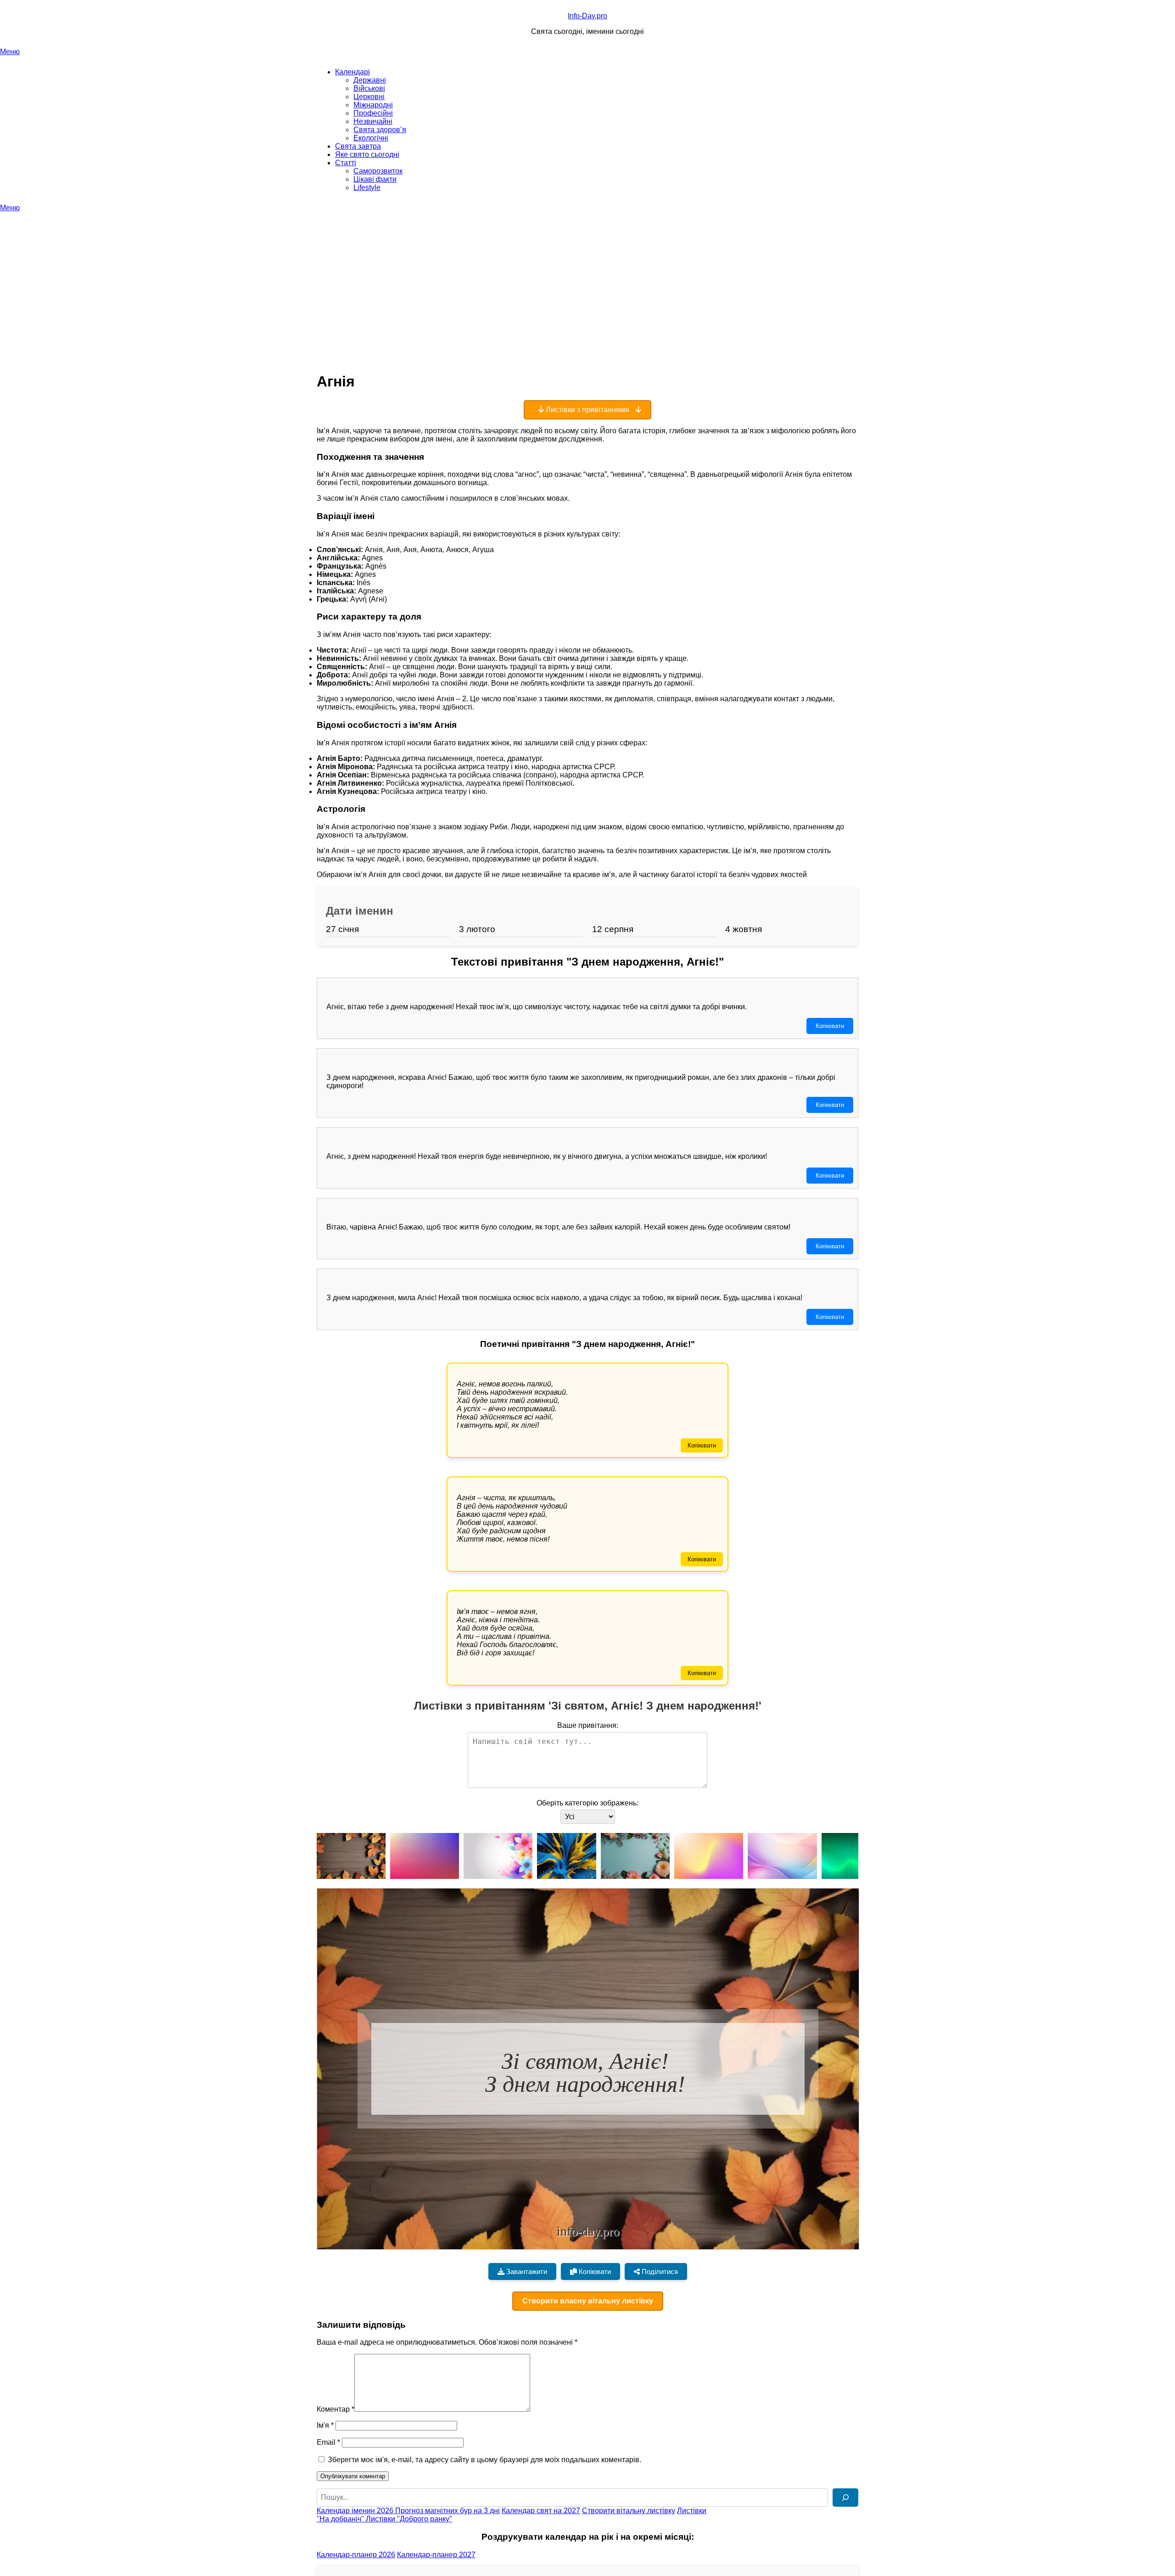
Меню (10, 52)
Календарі (352, 72)
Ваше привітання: (588, 1725)
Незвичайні (373, 121)
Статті (346, 163)
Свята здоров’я (380, 130)
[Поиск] (845, 2498)
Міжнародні (373, 105)
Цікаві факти (375, 179)
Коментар (336, 2409)
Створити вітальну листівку (629, 2511)
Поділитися (659, 2271)
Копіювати (830, 1026)
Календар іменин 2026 (356, 2511)
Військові (369, 88)
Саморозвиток (378, 171)
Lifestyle (367, 187)
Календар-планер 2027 (436, 2555)
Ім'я (325, 2425)
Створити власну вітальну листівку (588, 2301)
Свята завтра (358, 146)
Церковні (369, 97)
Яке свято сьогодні (367, 154)
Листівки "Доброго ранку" (409, 2519)
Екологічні (371, 138)
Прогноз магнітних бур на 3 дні (448, 2511)
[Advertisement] (587, 281)
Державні (370, 80)
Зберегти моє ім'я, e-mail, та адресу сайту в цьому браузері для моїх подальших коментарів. (484, 2460)
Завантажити (526, 2271)
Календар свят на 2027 (541, 2511)
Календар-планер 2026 (356, 2555)
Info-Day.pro (587, 16)
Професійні (373, 113)
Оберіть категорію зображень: (587, 1803)
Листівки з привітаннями (587, 410)
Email (328, 2442)
